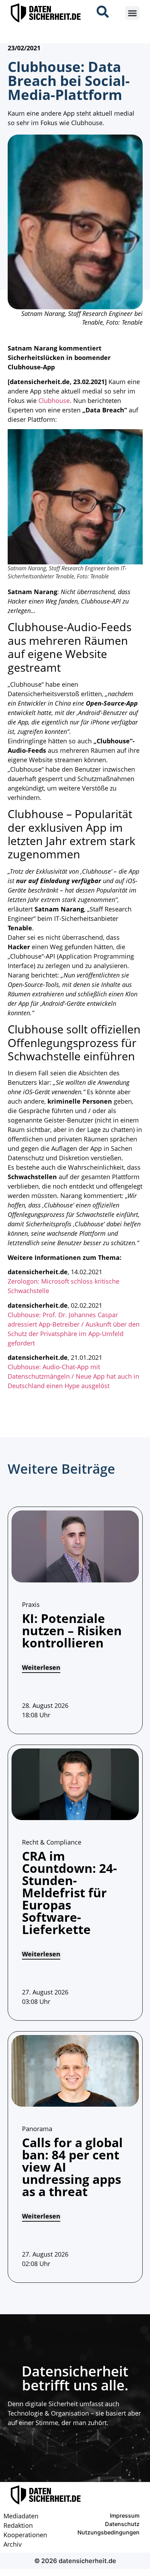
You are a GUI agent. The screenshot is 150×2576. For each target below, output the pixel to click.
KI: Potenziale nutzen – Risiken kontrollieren (72, 1630)
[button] (132, 13)
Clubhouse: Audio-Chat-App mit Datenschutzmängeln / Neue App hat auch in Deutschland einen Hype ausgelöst (73, 1376)
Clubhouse (54, 401)
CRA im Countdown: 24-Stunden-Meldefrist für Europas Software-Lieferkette (69, 1893)
